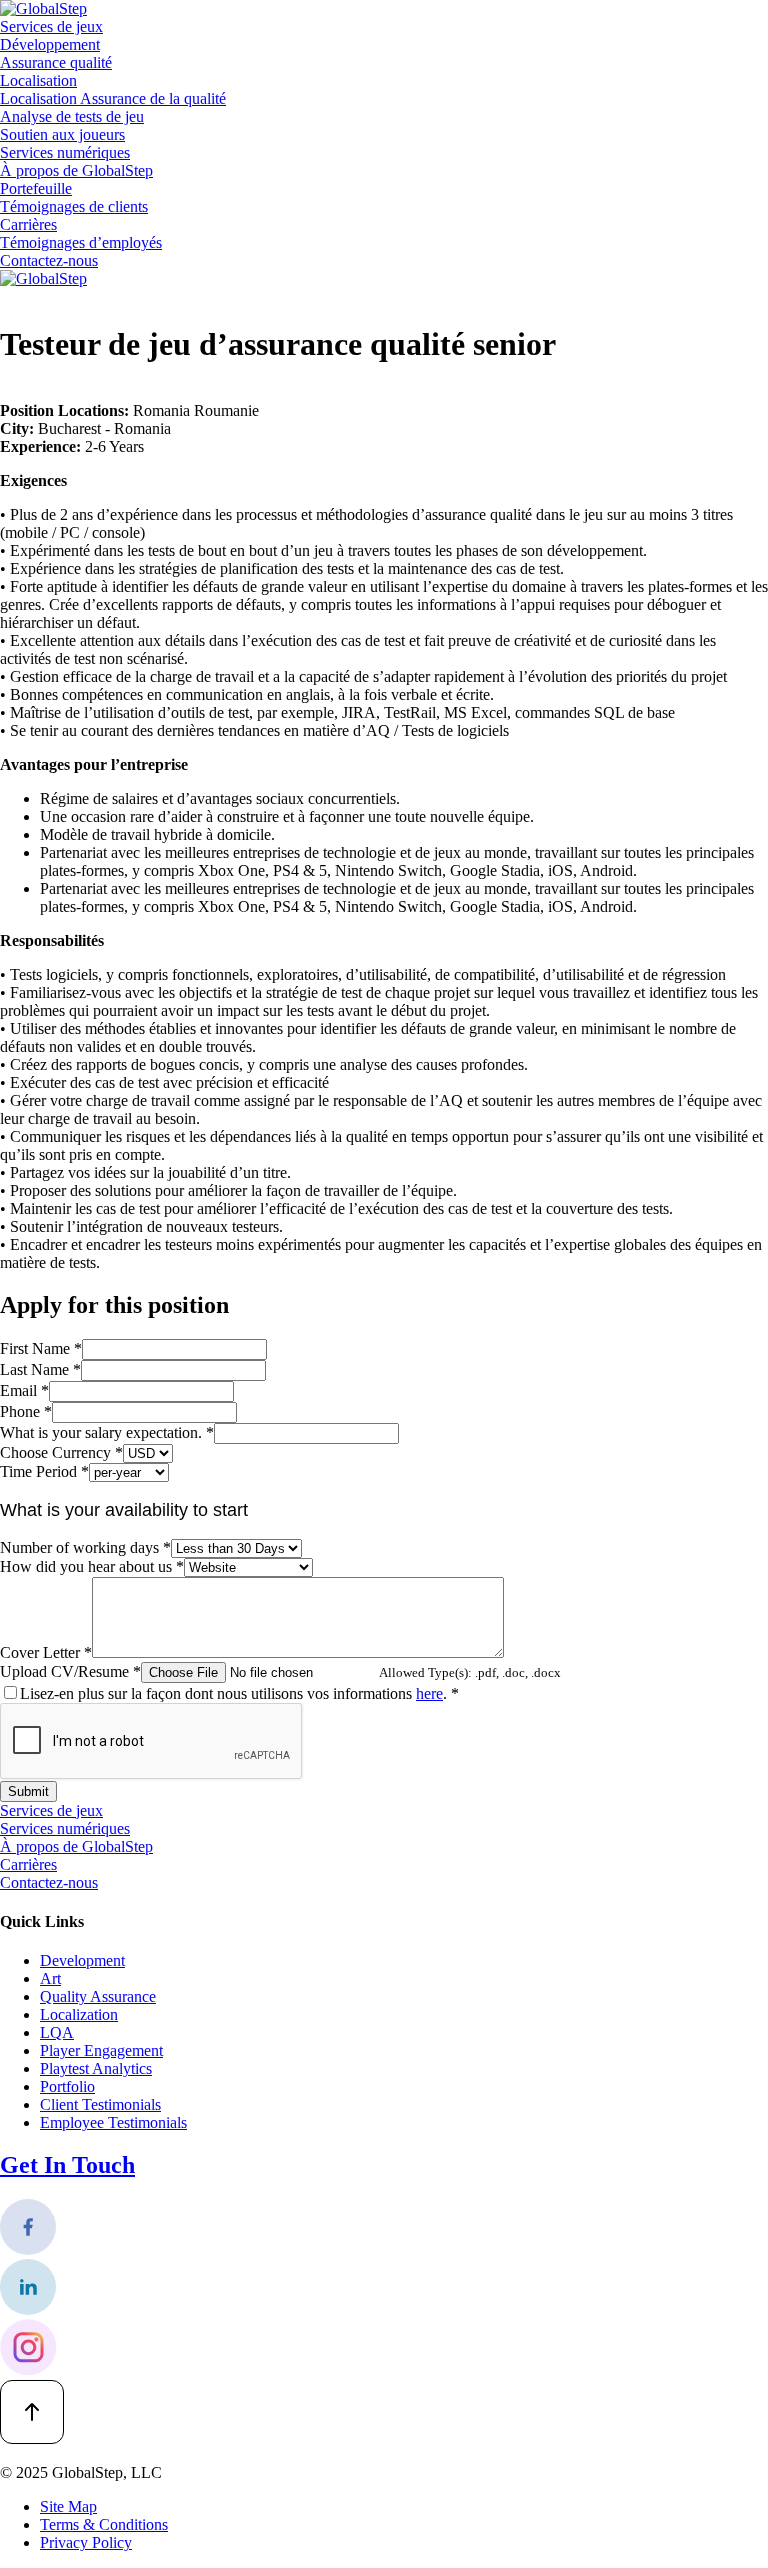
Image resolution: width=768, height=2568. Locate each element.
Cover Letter (46, 1652)
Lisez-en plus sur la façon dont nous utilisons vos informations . (239, 1693)
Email (24, 1390)
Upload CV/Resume (70, 1671)
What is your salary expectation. (107, 1432)
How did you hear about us (92, 1566)
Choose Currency (61, 1452)
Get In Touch (67, 2165)
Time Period (44, 1471)
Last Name (40, 1369)
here (429, 1693)
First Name (41, 1348)
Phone (26, 1411)
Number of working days (85, 1547)
